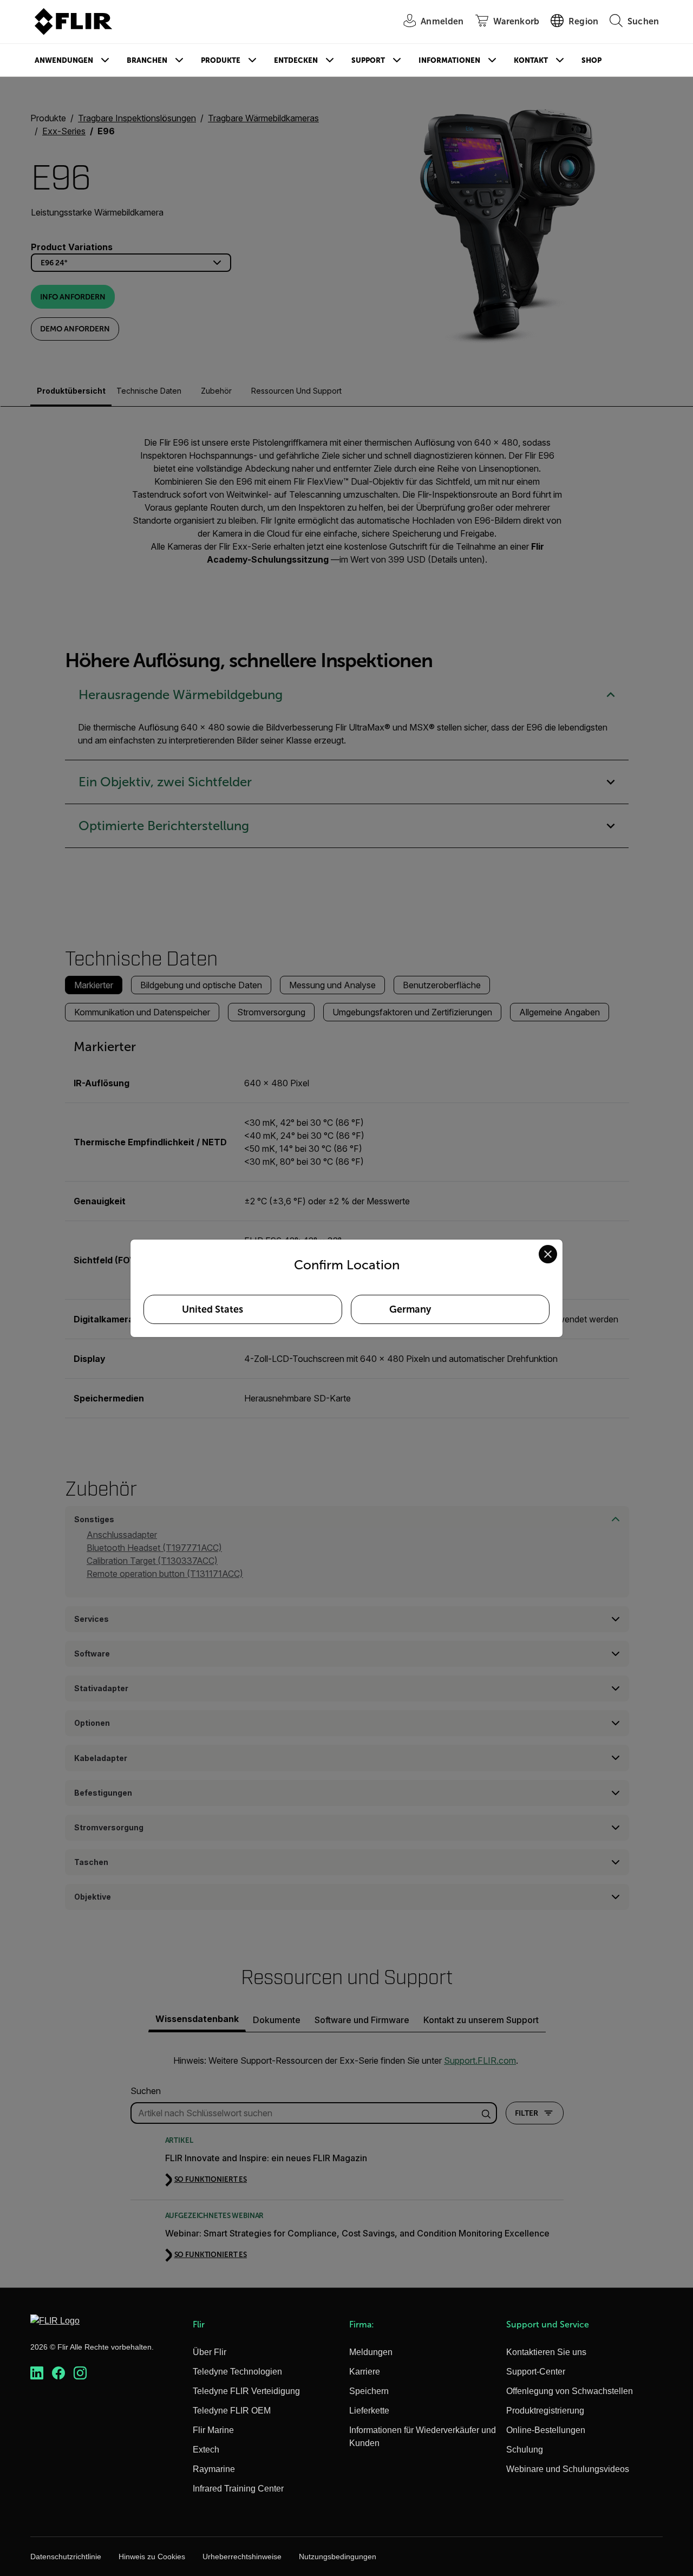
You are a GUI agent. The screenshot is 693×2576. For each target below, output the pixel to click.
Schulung (525, 2450)
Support (368, 60)
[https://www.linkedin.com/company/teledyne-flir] (37, 2373)
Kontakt (531, 60)
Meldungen (371, 2352)
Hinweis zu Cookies (152, 2557)
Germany (410, 1309)
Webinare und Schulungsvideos (568, 2469)
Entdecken (296, 60)
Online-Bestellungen (546, 2430)
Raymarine (214, 2469)
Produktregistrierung (545, 2411)
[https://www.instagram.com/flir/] (80, 2373)
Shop (591, 60)
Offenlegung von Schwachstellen (570, 2391)
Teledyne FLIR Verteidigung (246, 2391)
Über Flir (210, 2352)
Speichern (369, 2391)
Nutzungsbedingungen (338, 2557)
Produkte (221, 60)
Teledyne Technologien (237, 2372)
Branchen (147, 60)
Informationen (449, 60)
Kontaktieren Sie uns (546, 2352)
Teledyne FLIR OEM (232, 2411)
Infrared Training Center (238, 2489)
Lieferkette (369, 2411)
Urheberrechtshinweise (242, 2557)
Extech (206, 2450)
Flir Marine (213, 2430)
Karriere (365, 2372)
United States (213, 1309)
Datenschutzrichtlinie (66, 2557)
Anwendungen (64, 60)
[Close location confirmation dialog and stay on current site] (548, 1254)
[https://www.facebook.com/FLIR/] (58, 2373)
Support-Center (536, 2372)
